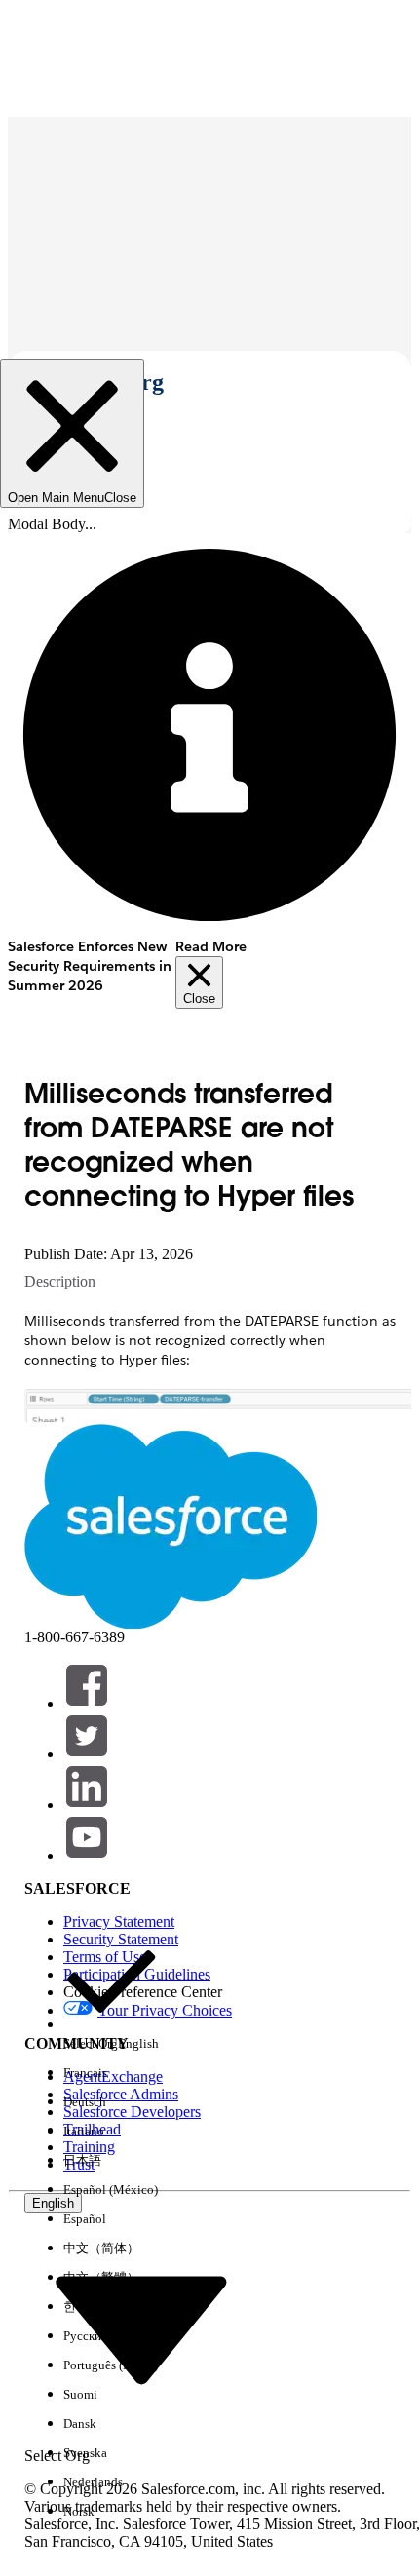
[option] (111, 1996)
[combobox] (141, 2329)
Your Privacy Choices (165, 2010)
